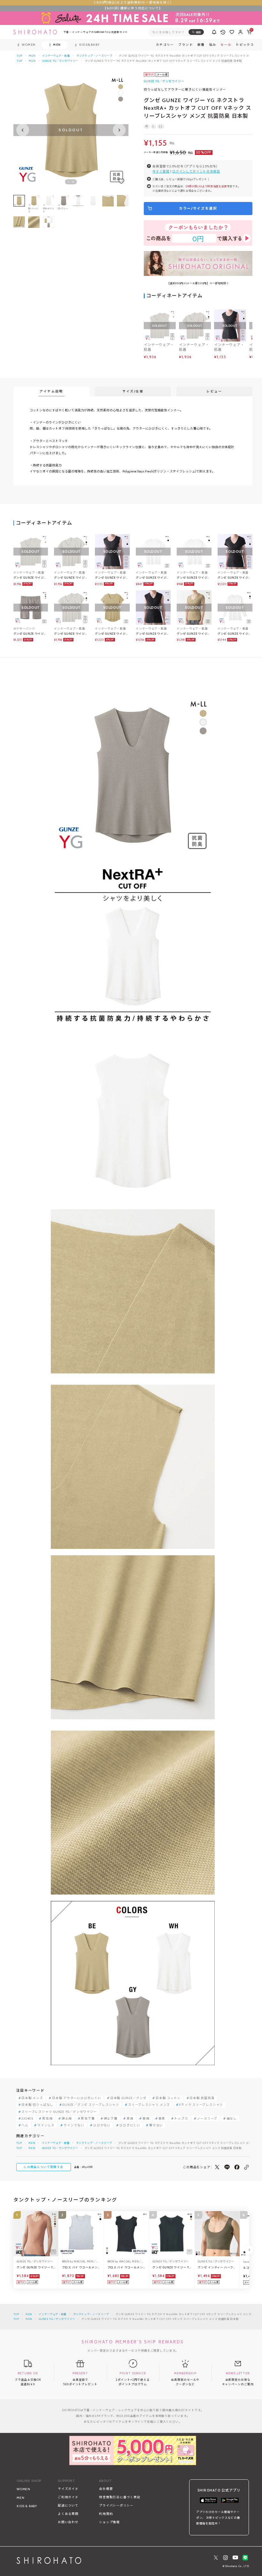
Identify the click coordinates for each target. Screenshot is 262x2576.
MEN (32, 56)
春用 (146, 2119)
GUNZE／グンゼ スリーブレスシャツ (91, 2105)
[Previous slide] (23, 130)
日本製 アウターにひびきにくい (77, 2098)
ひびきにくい (130, 2125)
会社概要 (106, 2489)
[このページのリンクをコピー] (247, 2167)
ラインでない (74, 2125)
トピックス (245, 45)
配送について (68, 2505)
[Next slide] (119, 130)
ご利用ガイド (68, 2497)
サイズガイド (68, 2489)
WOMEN (23, 2489)
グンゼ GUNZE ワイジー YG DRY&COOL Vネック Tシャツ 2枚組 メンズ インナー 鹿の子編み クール (71, 578)
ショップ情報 (109, 2522)
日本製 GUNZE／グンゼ (128, 2098)
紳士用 (67, 2119)
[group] (78, 204)
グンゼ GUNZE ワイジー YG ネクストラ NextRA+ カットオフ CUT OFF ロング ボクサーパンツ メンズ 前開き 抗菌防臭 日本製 (30, 634)
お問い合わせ (68, 2522)
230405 (27, 2119)
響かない (156, 2125)
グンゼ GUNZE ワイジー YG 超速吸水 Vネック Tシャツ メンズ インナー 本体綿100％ (194, 578)
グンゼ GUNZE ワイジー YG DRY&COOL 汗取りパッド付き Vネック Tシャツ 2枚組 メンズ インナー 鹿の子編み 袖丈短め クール (71, 634)
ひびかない (102, 2125)
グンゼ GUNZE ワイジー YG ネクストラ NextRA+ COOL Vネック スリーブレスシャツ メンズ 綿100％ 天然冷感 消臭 (153, 634)
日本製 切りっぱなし (37, 2105)
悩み (213, 45)
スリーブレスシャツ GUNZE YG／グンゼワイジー (59, 2112)
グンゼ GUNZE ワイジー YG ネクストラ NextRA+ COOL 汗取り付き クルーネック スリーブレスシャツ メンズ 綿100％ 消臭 (112, 578)
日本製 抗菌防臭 (202, 2098)
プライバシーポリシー (116, 2505)
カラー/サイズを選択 (198, 208)
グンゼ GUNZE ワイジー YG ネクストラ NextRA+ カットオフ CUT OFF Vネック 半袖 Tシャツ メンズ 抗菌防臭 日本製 (194, 634)
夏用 (130, 2119)
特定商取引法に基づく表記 (120, 2497)
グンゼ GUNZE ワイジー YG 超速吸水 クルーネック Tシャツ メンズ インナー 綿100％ (153, 578)
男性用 (47, 2119)
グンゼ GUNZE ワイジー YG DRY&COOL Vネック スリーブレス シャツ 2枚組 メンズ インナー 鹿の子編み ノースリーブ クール (31, 578)
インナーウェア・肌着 (56, 56)
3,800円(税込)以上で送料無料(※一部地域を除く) (133, 2)
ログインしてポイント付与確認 (196, 171)
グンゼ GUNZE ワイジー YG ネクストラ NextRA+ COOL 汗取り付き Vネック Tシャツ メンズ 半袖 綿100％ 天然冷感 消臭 (235, 578)
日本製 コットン (168, 2098)
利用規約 (106, 2514)
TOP (19, 56)
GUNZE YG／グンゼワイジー (60, 61)
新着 (201, 45)
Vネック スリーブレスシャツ (201, 2105)
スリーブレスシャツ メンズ (149, 2105)
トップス (181, 2119)
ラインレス (46, 2125)
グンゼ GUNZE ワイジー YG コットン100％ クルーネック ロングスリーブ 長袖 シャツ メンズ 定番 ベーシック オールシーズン (235, 634)
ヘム (25, 2125)
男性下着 (88, 2119)
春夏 (162, 2119)
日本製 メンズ (32, 2098)
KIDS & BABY (27, 2506)
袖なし (232, 2119)
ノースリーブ (207, 2119)
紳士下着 (111, 2119)
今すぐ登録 (161, 171)
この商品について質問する (43, 2167)
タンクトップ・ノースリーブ (94, 56)
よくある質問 (68, 2514)
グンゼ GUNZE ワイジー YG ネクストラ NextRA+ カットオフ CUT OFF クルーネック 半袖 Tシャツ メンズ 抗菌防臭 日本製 (112, 634)
